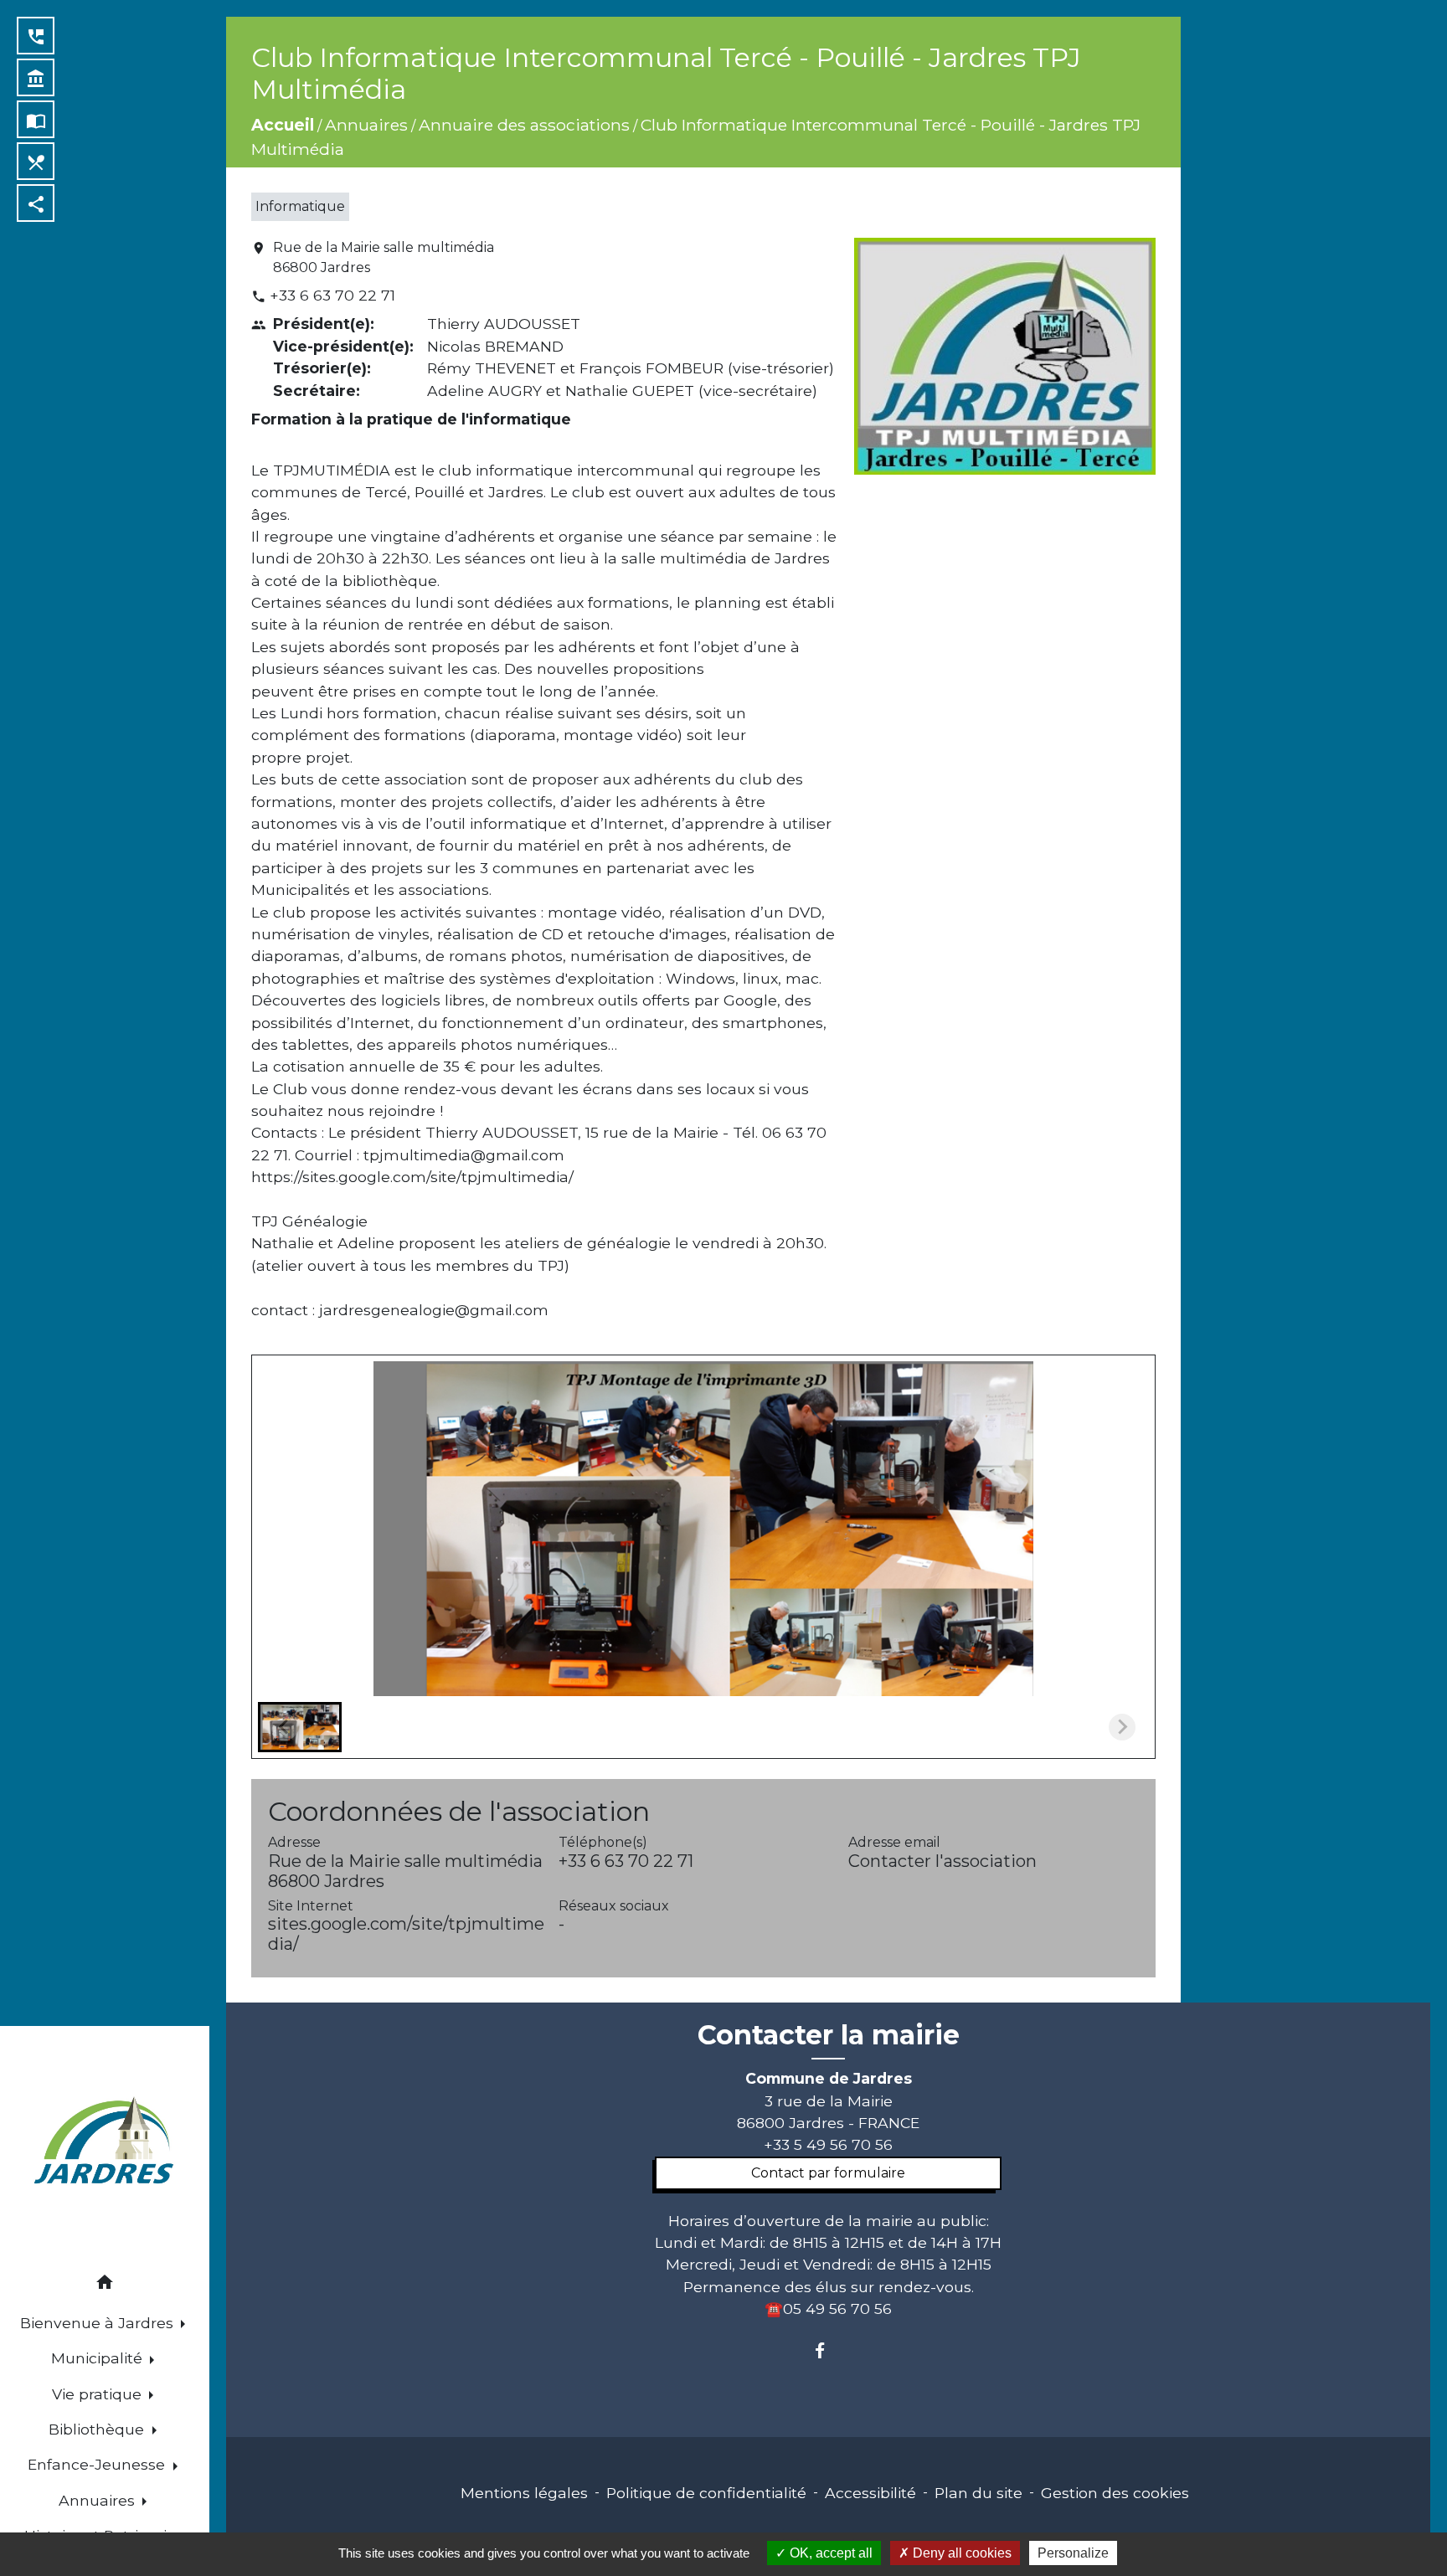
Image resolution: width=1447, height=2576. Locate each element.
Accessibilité (870, 2493)
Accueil (283, 125)
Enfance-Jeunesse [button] (98, 2464)
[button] (105, 2285)
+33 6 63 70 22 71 (332, 295)
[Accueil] (105, 2143)
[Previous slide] (285, 1727)
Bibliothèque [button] (98, 2429)
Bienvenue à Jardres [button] (99, 2323)
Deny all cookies (960, 2553)
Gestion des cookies (1115, 2493)
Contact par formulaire (828, 2173)
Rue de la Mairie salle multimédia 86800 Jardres (384, 257)
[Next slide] (1122, 1727)
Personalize (1073, 2553)
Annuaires (366, 125)
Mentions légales (524, 2493)
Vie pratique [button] (99, 2394)
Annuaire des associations (524, 125)
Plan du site (978, 2493)
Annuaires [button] (99, 2500)
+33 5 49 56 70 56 (828, 2144)
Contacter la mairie (829, 2035)
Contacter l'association (942, 1861)
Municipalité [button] (99, 2358)
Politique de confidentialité (706, 2493)
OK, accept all (829, 2553)
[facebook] (828, 2350)
